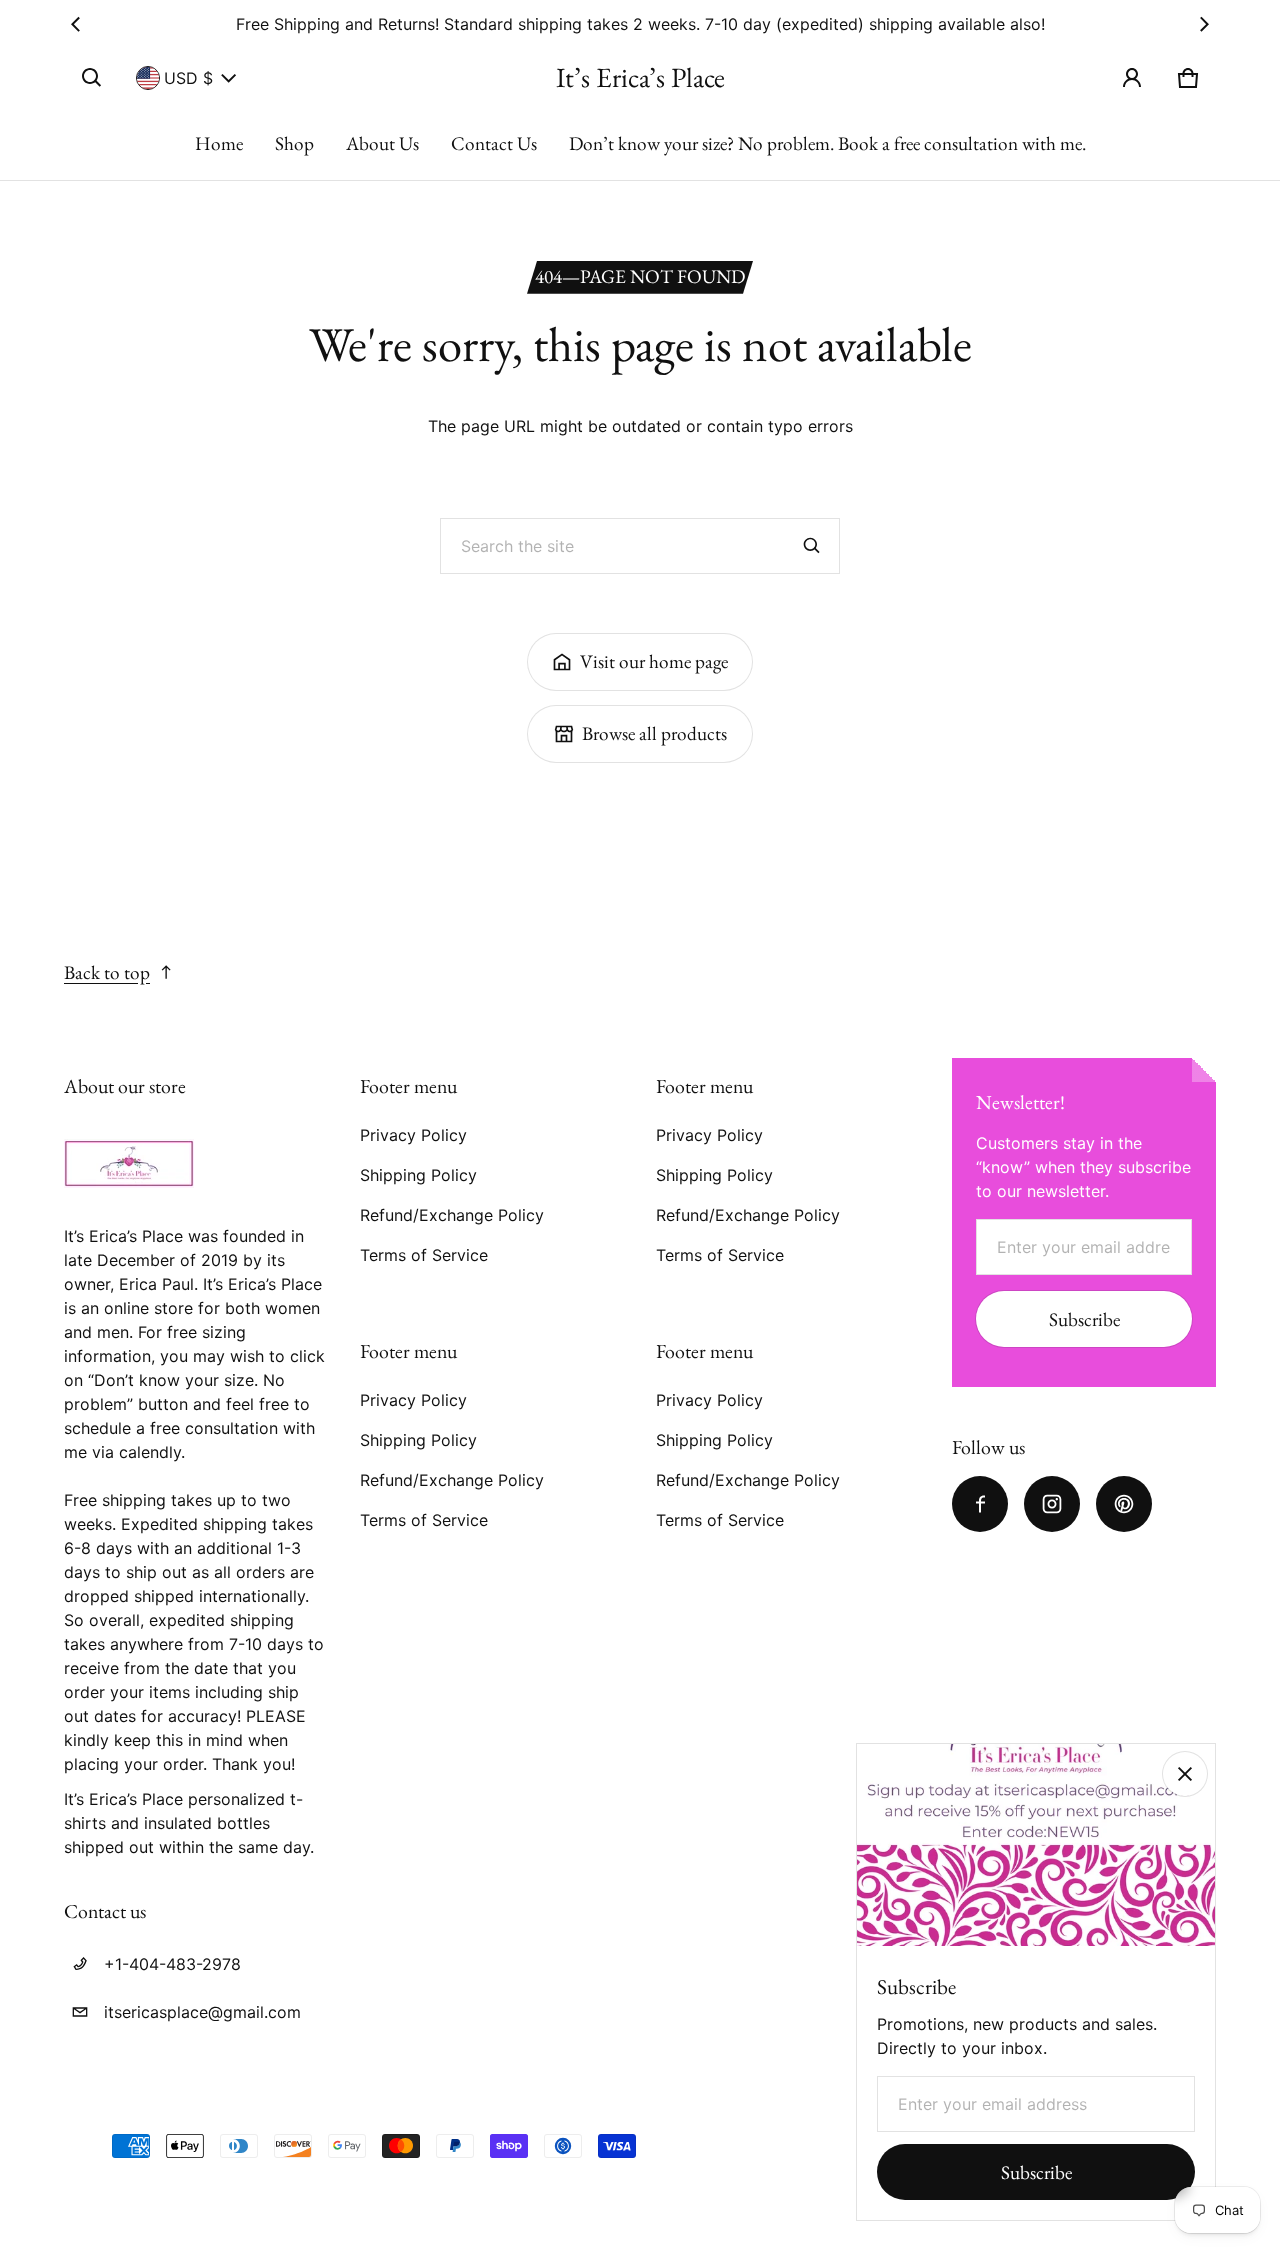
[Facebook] (980, 1504)
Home (219, 143)
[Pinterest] (1124, 1504)
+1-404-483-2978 (172, 1964)
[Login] (1132, 78)
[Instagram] (1052, 1504)
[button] (92, 78)
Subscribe (1084, 1319)
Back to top (107, 972)
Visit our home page (654, 661)
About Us (382, 143)
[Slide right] (1204, 24)
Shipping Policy (418, 1175)
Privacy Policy (413, 1135)
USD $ (188, 78)
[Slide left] (76, 24)
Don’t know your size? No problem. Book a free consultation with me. (827, 143)
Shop (294, 143)
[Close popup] (1185, 1774)
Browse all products (654, 733)
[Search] (812, 546)
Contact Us (494, 143)
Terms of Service (424, 1255)
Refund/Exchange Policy (452, 1215)
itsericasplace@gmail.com (202, 2012)
